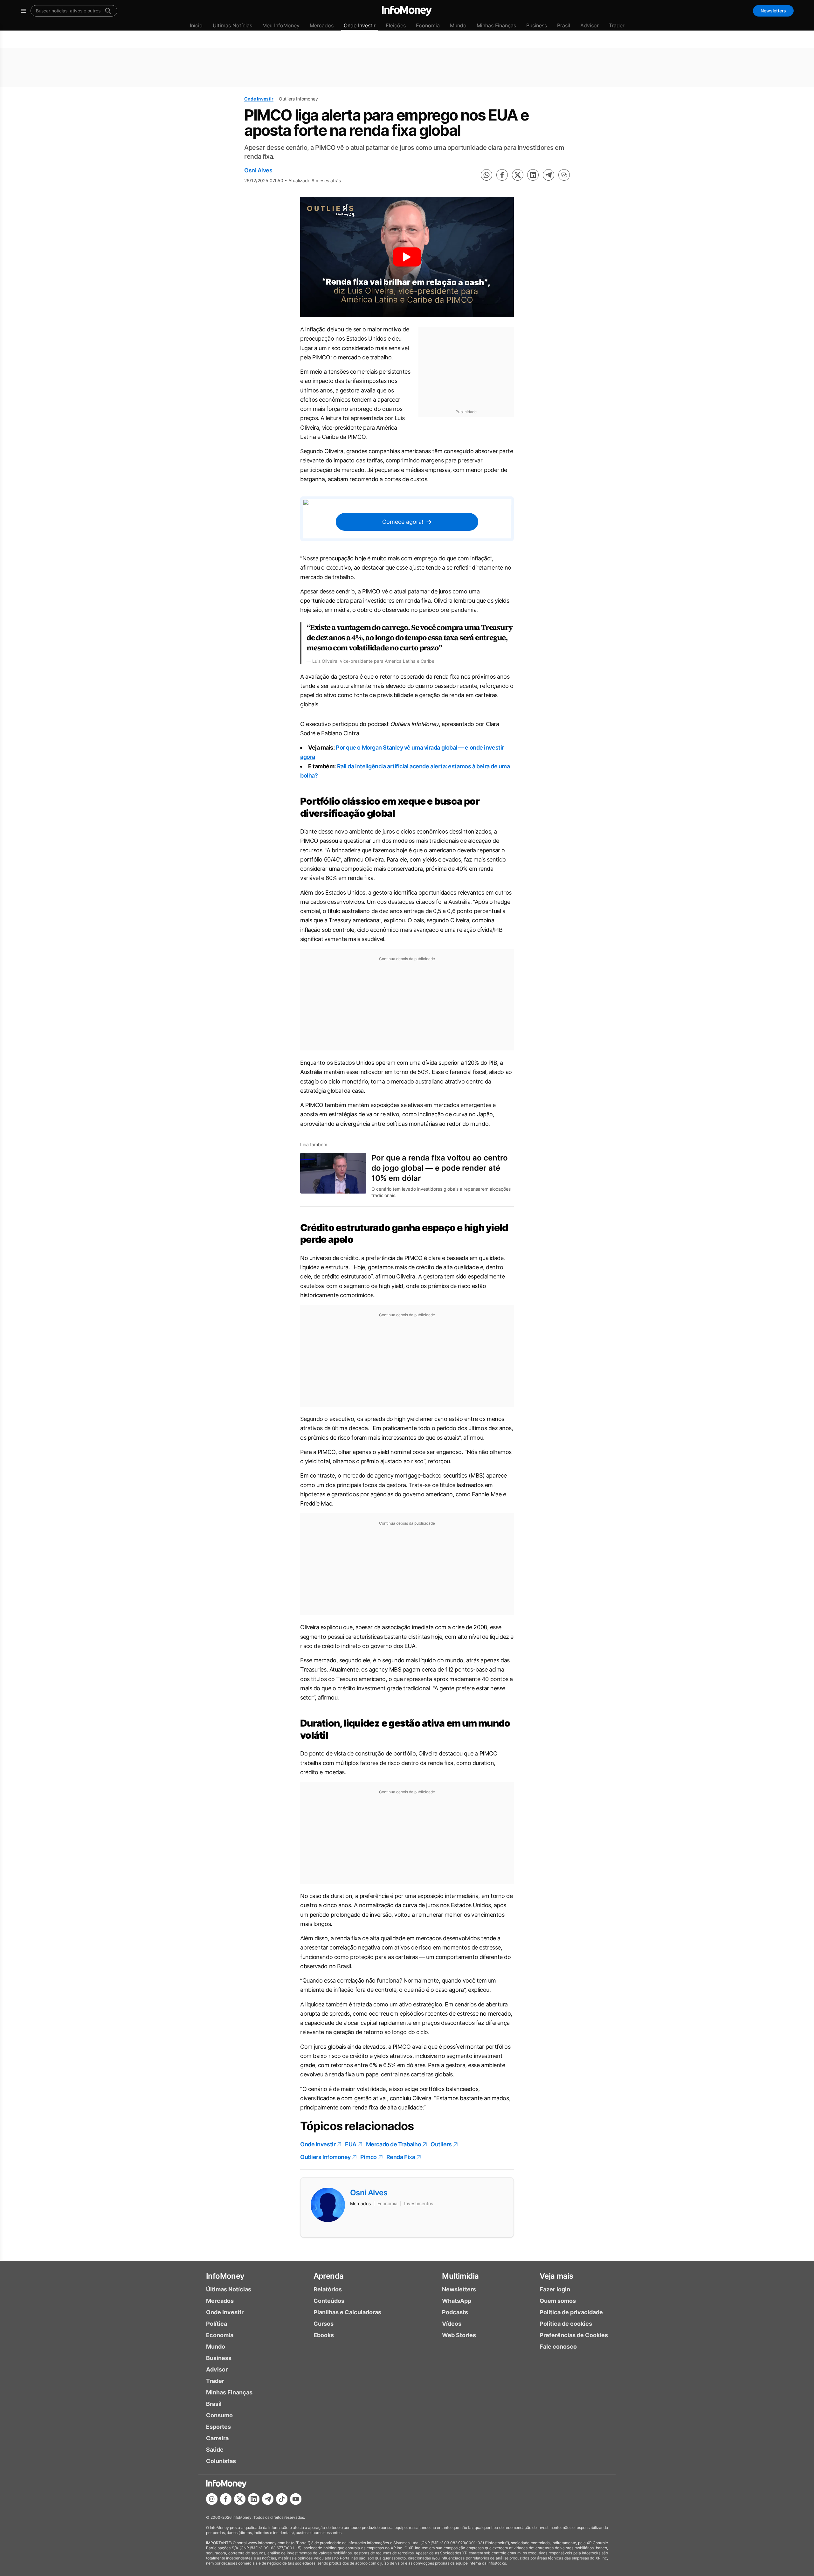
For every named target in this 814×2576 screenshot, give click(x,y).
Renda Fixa (401, 2157)
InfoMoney (225, 2276)
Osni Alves (258, 170)
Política (217, 2324)
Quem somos (558, 2301)
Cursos (324, 2324)
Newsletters (773, 11)
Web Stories (459, 2335)
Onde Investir (360, 25)
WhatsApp (457, 2301)
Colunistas (221, 2461)
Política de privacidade (571, 2312)
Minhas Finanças (496, 25)
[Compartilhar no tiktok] (282, 2499)
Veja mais (556, 2276)
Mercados (322, 25)
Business (537, 25)
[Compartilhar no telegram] (548, 175)
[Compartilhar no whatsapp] (486, 175)
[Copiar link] (564, 175)
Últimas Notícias (232, 25)
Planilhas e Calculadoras (347, 2312)
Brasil (564, 25)
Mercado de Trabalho (393, 2144)
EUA (351, 2144)
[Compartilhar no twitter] (518, 175)
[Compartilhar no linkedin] (533, 175)
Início (196, 25)
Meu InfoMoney (281, 25)
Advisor (590, 25)
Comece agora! (403, 522)
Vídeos (452, 2324)
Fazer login (555, 2289)
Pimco (369, 2157)
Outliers (441, 2144)
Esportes (218, 2427)
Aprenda (329, 2276)
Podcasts (455, 2312)
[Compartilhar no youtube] (296, 2499)
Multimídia (460, 2276)
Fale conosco (558, 2347)
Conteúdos (329, 2301)
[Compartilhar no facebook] (502, 175)
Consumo (219, 2415)
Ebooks (324, 2335)
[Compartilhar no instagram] (212, 2499)
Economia (428, 25)
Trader (617, 25)
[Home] (407, 11)
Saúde (215, 2450)
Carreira (217, 2438)
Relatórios (328, 2289)
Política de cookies (566, 2324)
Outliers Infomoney (325, 2157)
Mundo (458, 25)
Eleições (396, 25)
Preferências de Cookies (574, 2335)
